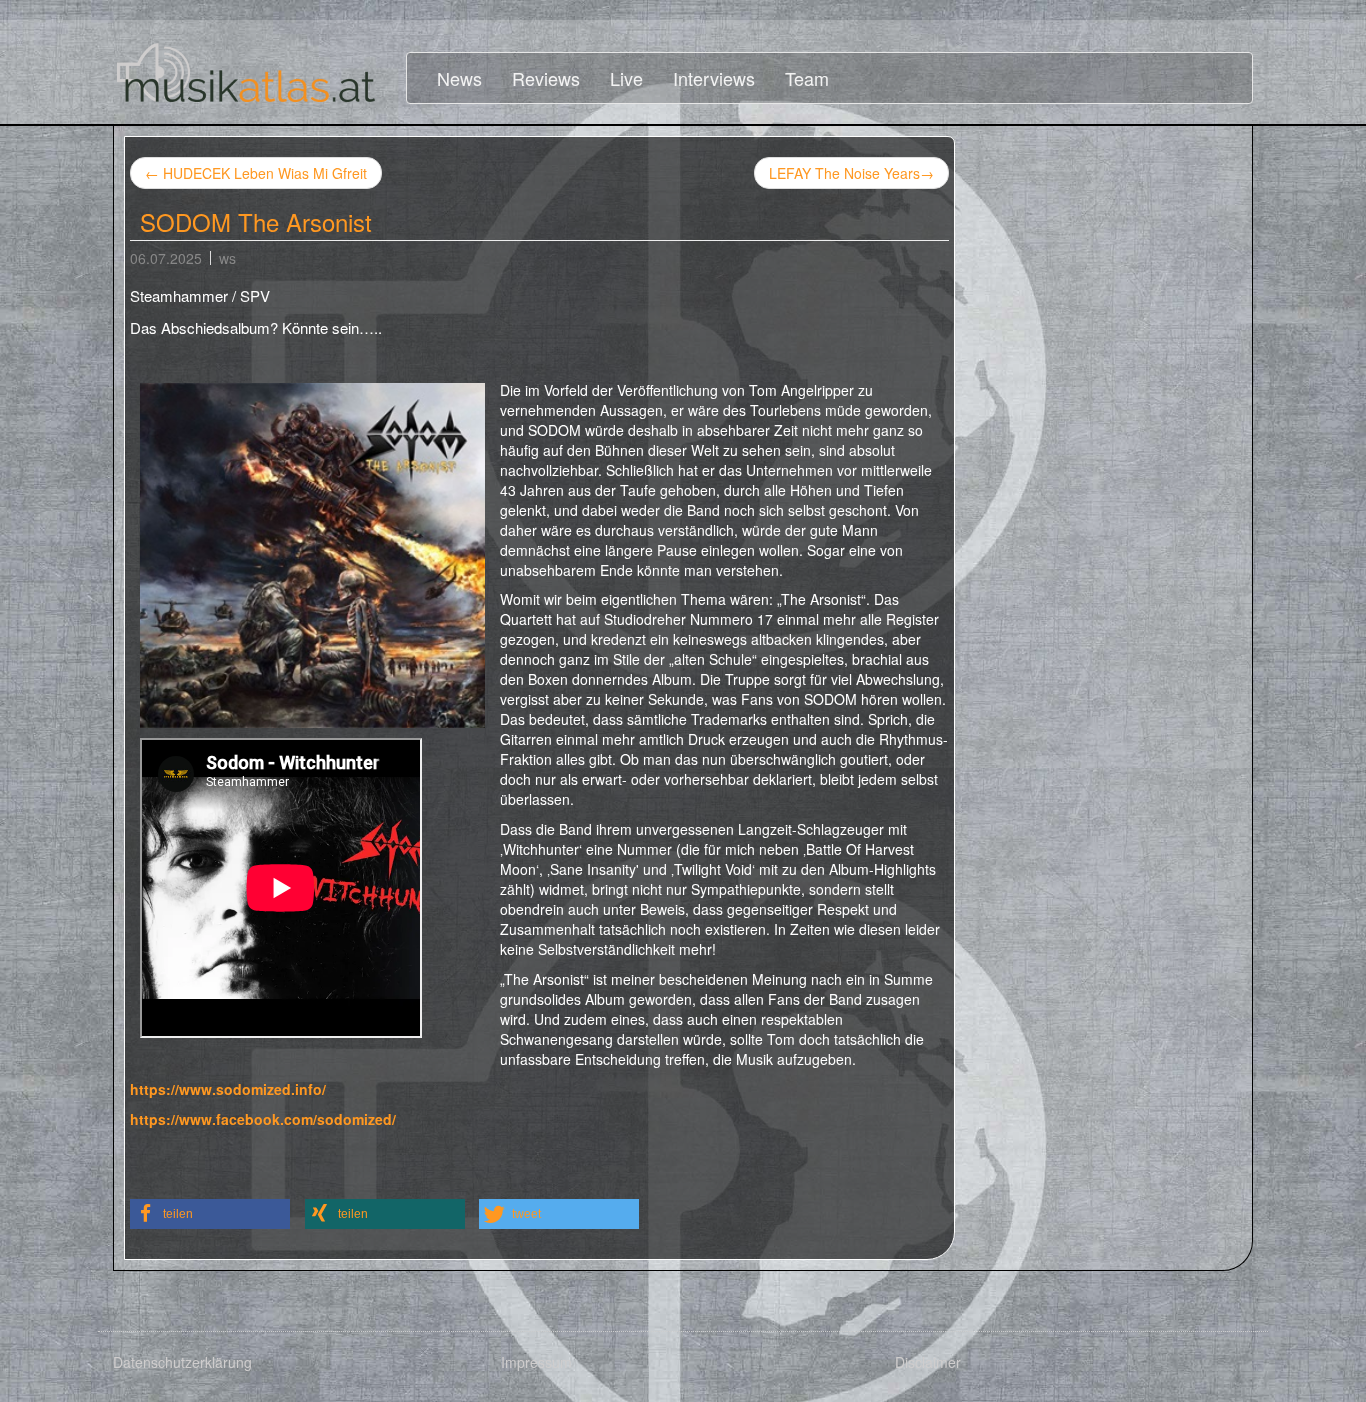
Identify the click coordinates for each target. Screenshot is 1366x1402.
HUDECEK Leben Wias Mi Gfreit (256, 173)
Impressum (536, 1362)
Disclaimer (928, 1362)
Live (626, 78)
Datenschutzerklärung (182, 1362)
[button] (210, 1214)
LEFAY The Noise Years (851, 173)
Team (807, 78)
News (459, 78)
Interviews (714, 78)
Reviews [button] (546, 78)
